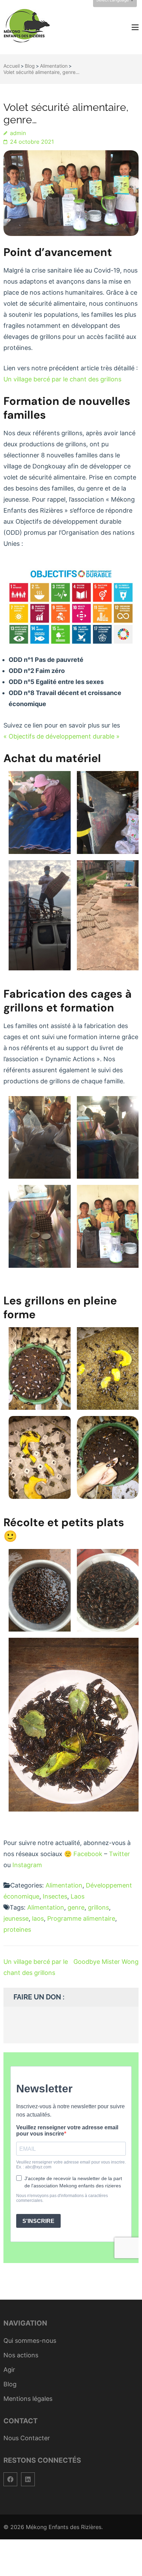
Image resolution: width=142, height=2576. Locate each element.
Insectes (55, 1896)
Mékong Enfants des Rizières (64, 2527)
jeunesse (16, 1918)
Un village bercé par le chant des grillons (62, 379)
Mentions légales (28, 2399)
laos (38, 1918)
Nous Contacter (27, 2438)
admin (18, 133)
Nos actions (21, 2355)
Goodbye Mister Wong (106, 1962)
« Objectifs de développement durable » (62, 736)
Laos (78, 1896)
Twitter (119, 1854)
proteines (17, 1929)
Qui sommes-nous (30, 2341)
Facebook (88, 1854)
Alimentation (64, 1885)
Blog (10, 2384)
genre (76, 1907)
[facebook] (10, 2479)
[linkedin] (28, 2479)
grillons (98, 1907)
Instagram (27, 1865)
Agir (9, 2370)
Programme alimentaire (81, 1918)
